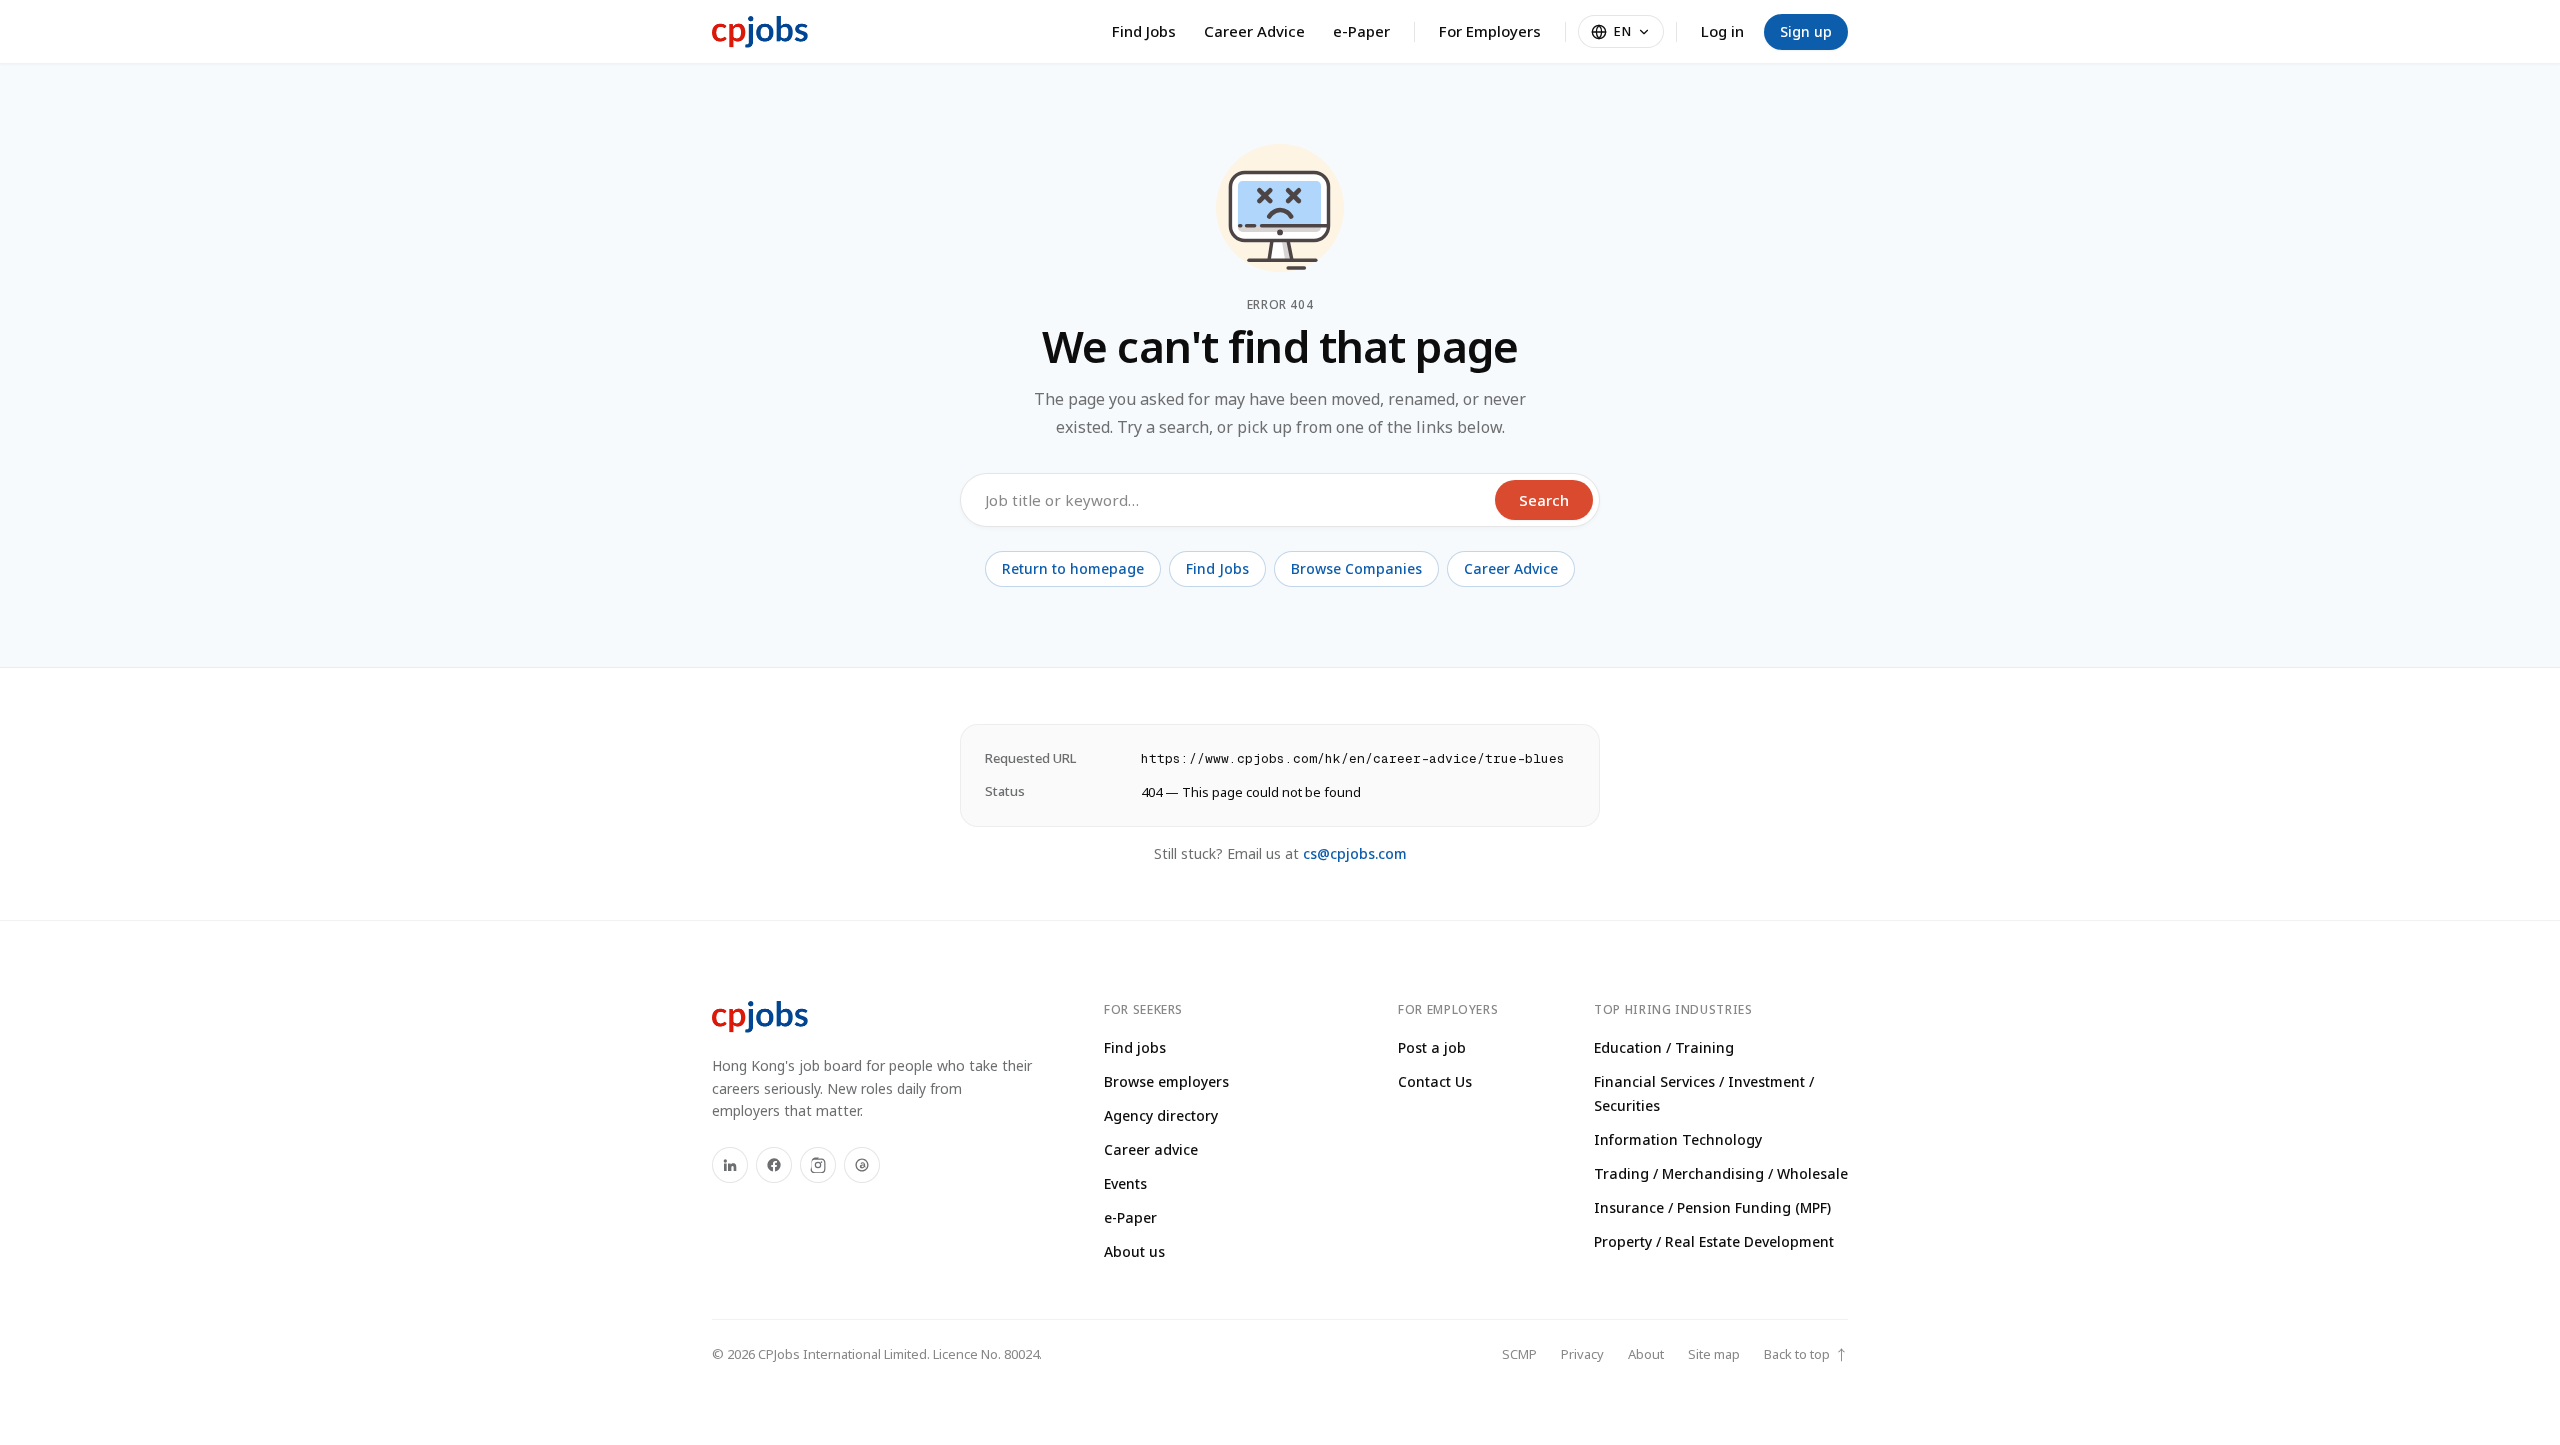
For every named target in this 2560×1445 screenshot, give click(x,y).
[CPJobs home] (760, 32)
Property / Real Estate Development (1714, 1241)
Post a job (1432, 1047)
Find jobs (1135, 1047)
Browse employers (1166, 1081)
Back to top (1806, 1354)
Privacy (1582, 1354)
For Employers (1490, 31)
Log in (1722, 31)
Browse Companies (1356, 568)
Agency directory (1161, 1115)
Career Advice (1254, 31)
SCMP (1519, 1354)
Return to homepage (1073, 568)
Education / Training (1664, 1047)
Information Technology (1678, 1139)
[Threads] (862, 1165)
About (1646, 1354)
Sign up (1806, 31)
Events (1125, 1183)
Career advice (1151, 1149)
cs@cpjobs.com (1355, 853)
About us (1134, 1251)
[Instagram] (818, 1165)
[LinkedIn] (730, 1165)
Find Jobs (1144, 31)
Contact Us (1435, 1081)
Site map (1714, 1354)
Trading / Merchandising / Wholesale (1721, 1173)
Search (1544, 500)
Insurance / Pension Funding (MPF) (1712, 1207)
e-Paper (1361, 31)
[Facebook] (774, 1165)
